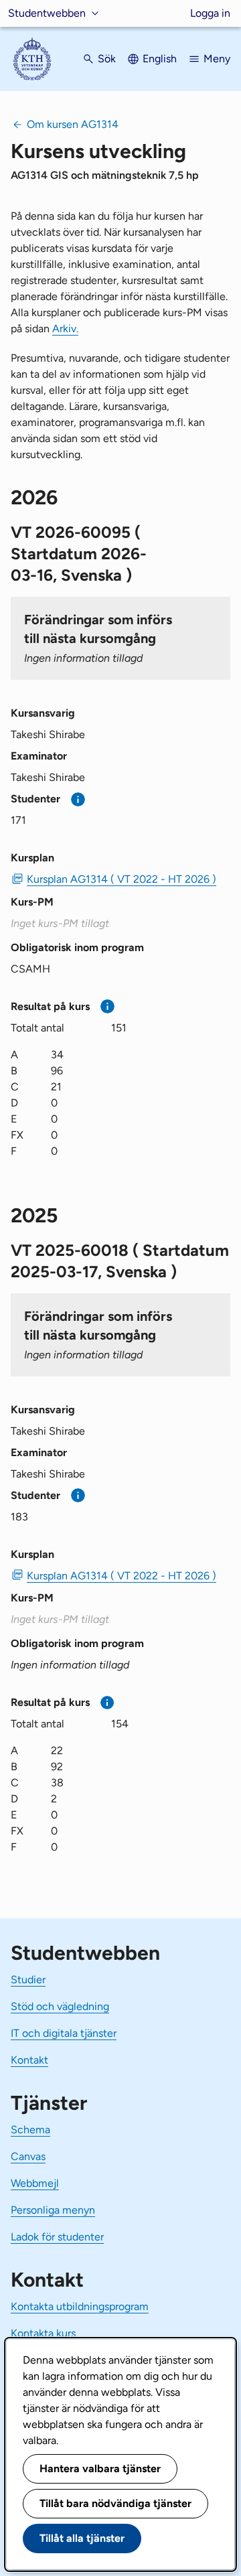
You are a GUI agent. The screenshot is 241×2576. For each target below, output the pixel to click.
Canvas (28, 2156)
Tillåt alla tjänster (82, 2538)
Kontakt (29, 2060)
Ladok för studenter (57, 2237)
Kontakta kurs (43, 2333)
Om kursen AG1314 (73, 124)
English (160, 59)
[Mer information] (78, 799)
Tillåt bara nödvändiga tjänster (115, 2503)
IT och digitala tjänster (64, 2033)
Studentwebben (47, 13)
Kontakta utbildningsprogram (80, 2306)
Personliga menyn (53, 2210)
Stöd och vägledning (60, 2006)
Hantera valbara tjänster (100, 2468)
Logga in (210, 13)
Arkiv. (65, 329)
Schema (30, 2130)
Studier (28, 1980)
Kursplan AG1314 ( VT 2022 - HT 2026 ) (122, 879)
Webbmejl (35, 2183)
